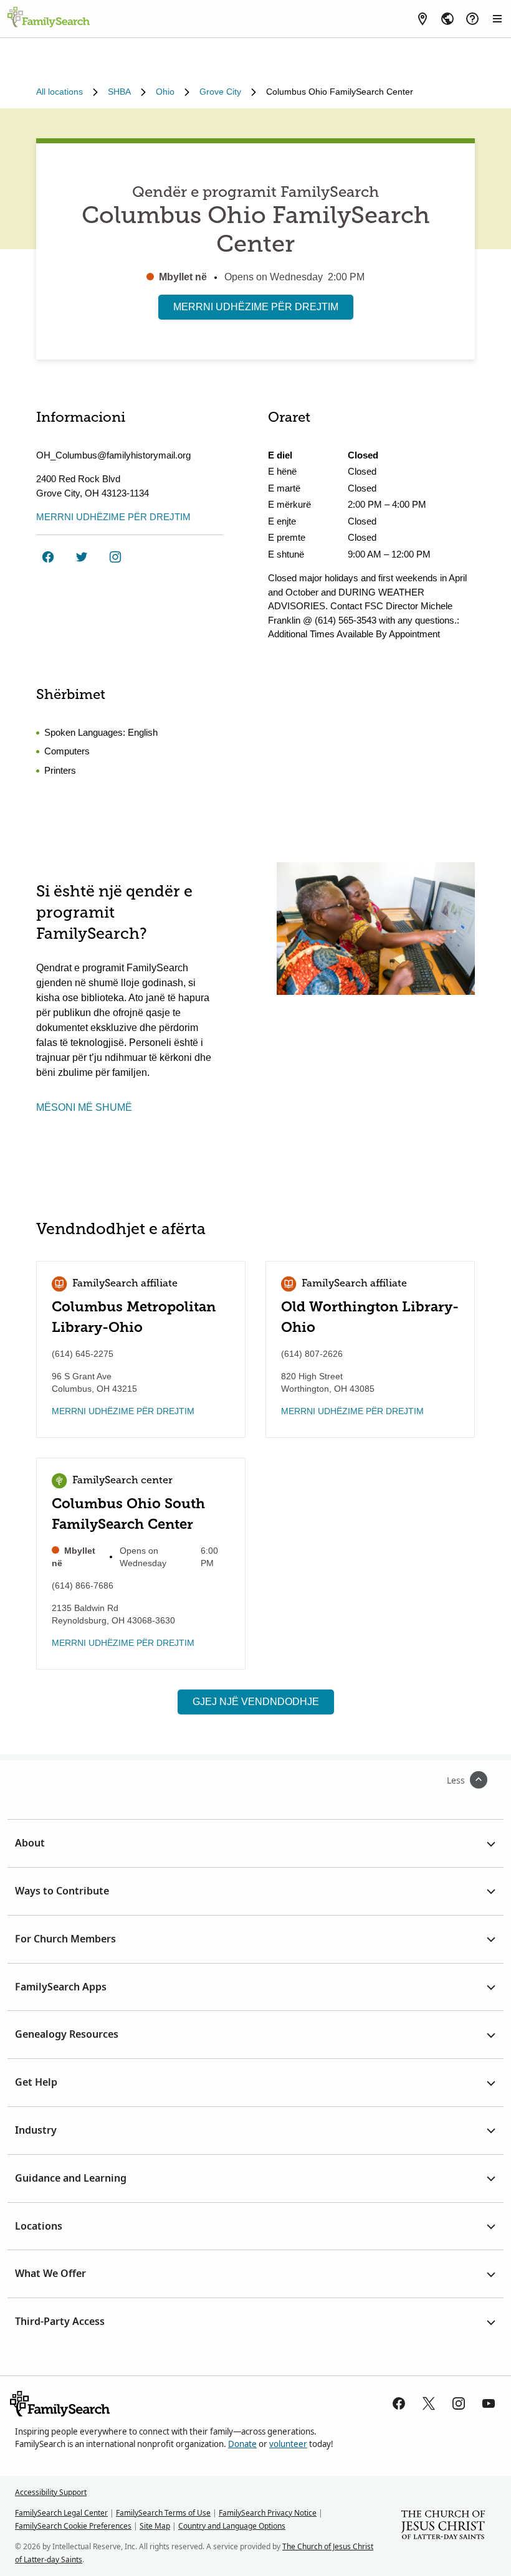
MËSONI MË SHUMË (84, 1107)
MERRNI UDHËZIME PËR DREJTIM (256, 307)
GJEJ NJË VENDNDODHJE (256, 1702)
